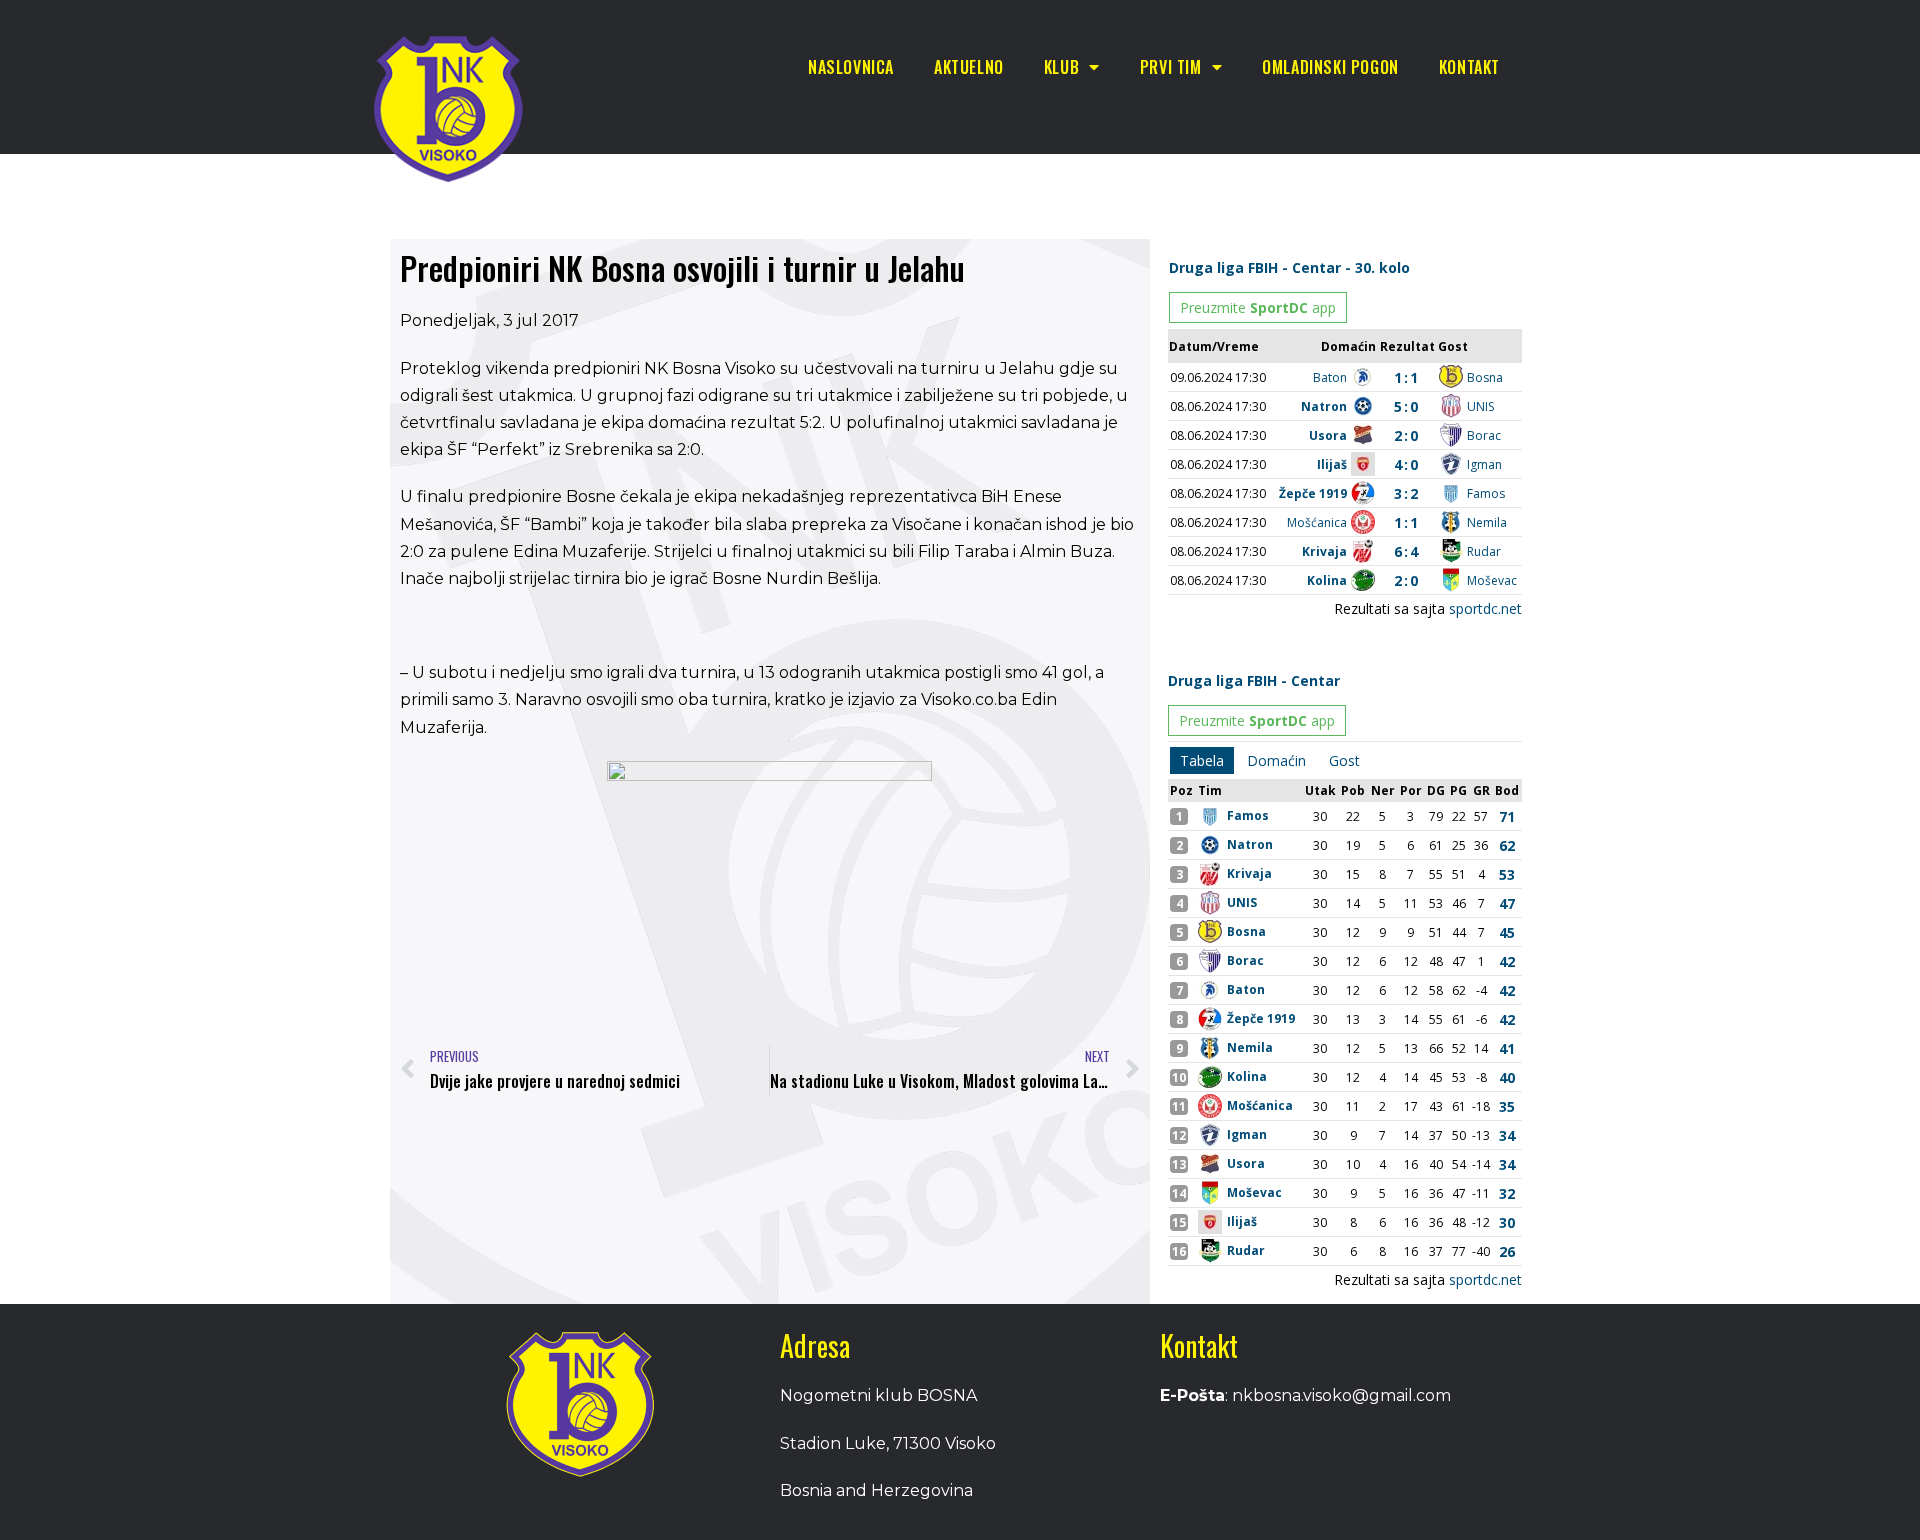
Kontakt (1469, 67)
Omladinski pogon (1330, 67)
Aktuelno (969, 67)
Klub (1061, 67)
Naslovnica (851, 67)
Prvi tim (1171, 67)
